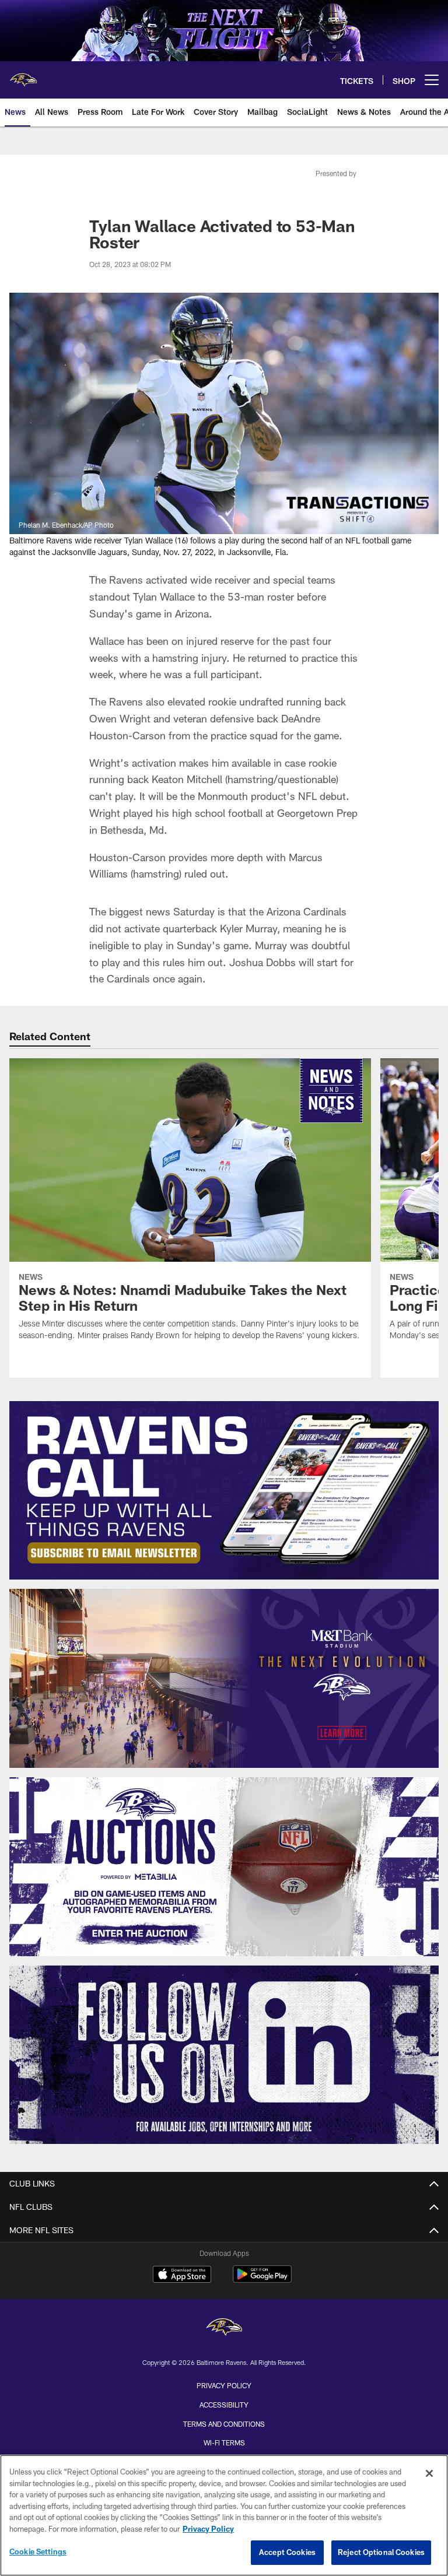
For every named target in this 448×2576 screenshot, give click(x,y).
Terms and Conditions (224, 2424)
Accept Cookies (287, 2552)
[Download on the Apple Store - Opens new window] (182, 2276)
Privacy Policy (224, 2385)
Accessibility (224, 2405)
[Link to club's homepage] (23, 75)
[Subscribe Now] (224, 1491)
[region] (224, 2515)
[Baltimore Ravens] (224, 2328)
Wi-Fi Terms (224, 2442)
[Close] (429, 2473)
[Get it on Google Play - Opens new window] (262, 2280)
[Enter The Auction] (224, 1867)
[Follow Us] (224, 2055)
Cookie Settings (38, 2552)
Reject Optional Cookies (381, 2552)
